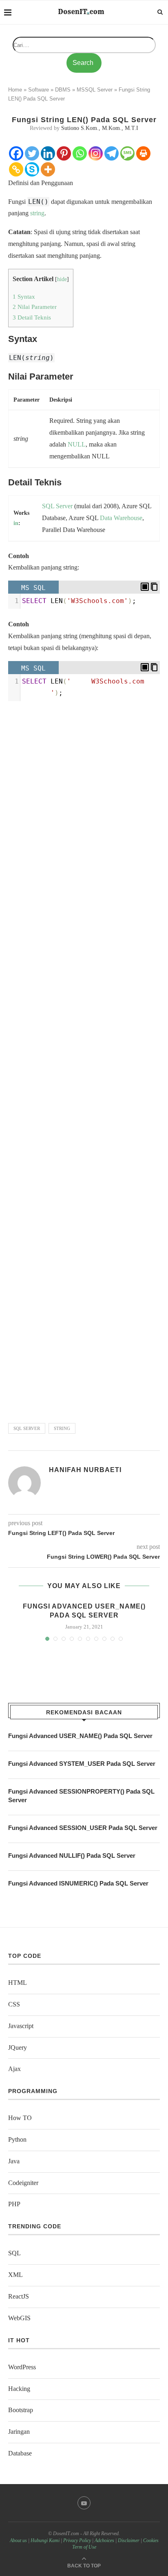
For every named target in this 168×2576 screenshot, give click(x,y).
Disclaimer (129, 2540)
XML (15, 2275)
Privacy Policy (77, 2540)
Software (39, 90)
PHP (14, 2204)
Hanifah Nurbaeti (85, 1470)
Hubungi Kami (45, 2540)
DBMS (63, 90)
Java (14, 2161)
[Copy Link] (16, 169)
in (16, 523)
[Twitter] (32, 153)
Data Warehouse (121, 518)
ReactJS (19, 2296)
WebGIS (19, 2318)
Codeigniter (23, 2183)
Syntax (24, 296)
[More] (48, 169)
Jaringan (19, 2432)
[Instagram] (96, 153)
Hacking (19, 2389)
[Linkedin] (48, 153)
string (37, 213)
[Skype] (32, 169)
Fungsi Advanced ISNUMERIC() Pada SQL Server (78, 1883)
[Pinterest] (64, 153)
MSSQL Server (95, 90)
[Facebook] (16, 153)
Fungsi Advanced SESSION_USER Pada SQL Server (83, 1828)
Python (17, 2139)
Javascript (21, 2026)
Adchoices (104, 2540)
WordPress (22, 2367)
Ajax (14, 2069)
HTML (18, 1983)
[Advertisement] (84, 1059)
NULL (77, 444)
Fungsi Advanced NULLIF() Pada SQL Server (72, 1855)
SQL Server (27, 1428)
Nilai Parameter (35, 307)
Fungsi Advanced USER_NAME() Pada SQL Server (80, 1736)
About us (18, 2540)
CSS (14, 2004)
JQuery (18, 2048)
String (62, 1428)
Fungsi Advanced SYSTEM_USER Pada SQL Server (82, 1764)
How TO (20, 2118)
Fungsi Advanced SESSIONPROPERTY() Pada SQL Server (81, 1796)
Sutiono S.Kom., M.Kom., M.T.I (100, 128)
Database (20, 2453)
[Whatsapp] (80, 153)
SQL (48, 506)
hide (62, 279)
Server (64, 506)
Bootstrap (21, 2410)
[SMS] (127, 153)
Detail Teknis (32, 317)
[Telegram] (112, 153)
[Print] (143, 153)
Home (15, 90)
